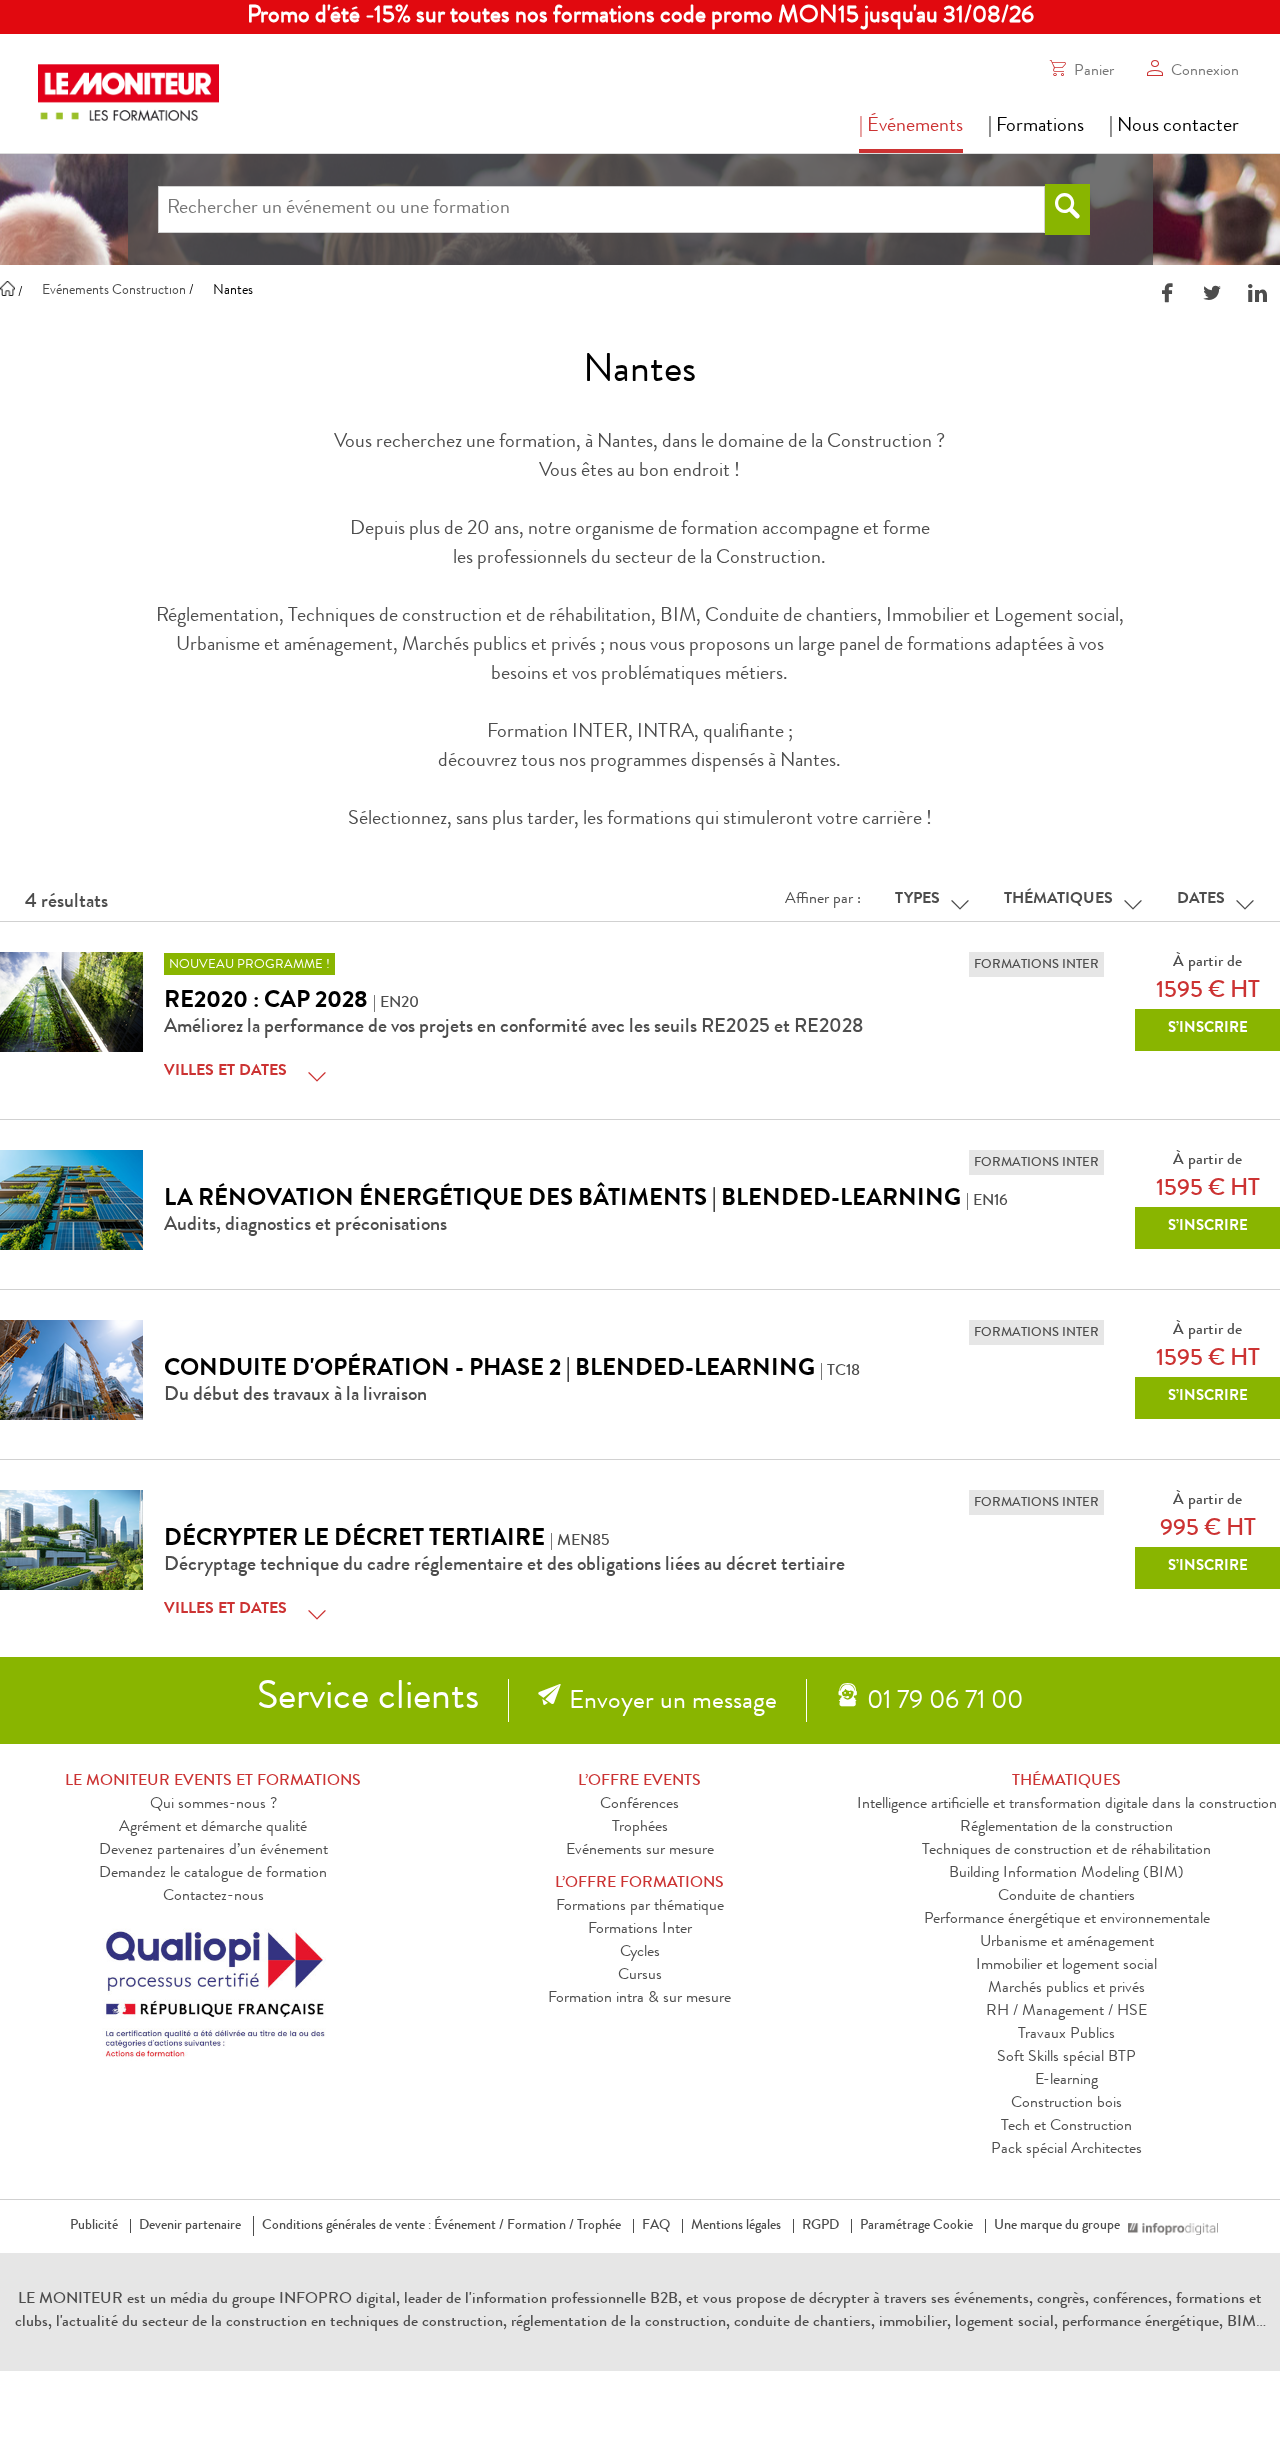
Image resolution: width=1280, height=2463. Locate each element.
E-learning (1066, 2081)
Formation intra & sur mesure (639, 1999)
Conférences (639, 1805)
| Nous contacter (1174, 127)
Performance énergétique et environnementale (1067, 1920)
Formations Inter (640, 1930)
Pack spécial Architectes (1066, 2150)
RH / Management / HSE (1066, 2012)
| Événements (911, 127)
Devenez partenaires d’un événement (213, 1851)
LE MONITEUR (70, 2300)
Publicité (94, 2226)
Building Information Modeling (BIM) (1066, 1874)
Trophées (640, 1828)
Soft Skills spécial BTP (1066, 2058)
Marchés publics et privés (1066, 1989)
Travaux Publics (1066, 2035)
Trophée (599, 2226)
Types (917, 900)
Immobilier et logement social (1066, 1966)
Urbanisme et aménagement (1067, 1943)
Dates (1201, 900)
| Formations (1036, 127)
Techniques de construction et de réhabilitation (1066, 1851)
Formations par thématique (640, 1907)
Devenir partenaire (190, 2226)
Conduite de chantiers (1066, 1897)
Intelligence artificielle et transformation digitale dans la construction (1067, 1805)
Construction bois (1066, 2104)
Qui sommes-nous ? (213, 1805)
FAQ (656, 2226)
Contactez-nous (213, 1897)
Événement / (469, 2226)
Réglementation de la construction (1066, 1828)
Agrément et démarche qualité (213, 1828)
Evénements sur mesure (640, 1851)
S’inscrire (1208, 1029)
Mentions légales (736, 2226)
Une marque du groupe (1057, 2226)
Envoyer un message (673, 1703)
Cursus (640, 1976)
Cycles (640, 1953)
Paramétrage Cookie (916, 2226)
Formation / (540, 2226)
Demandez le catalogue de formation (213, 1874)
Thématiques (1058, 900)
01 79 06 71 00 (945, 1703)
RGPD (820, 2226)
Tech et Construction (1066, 2127)
